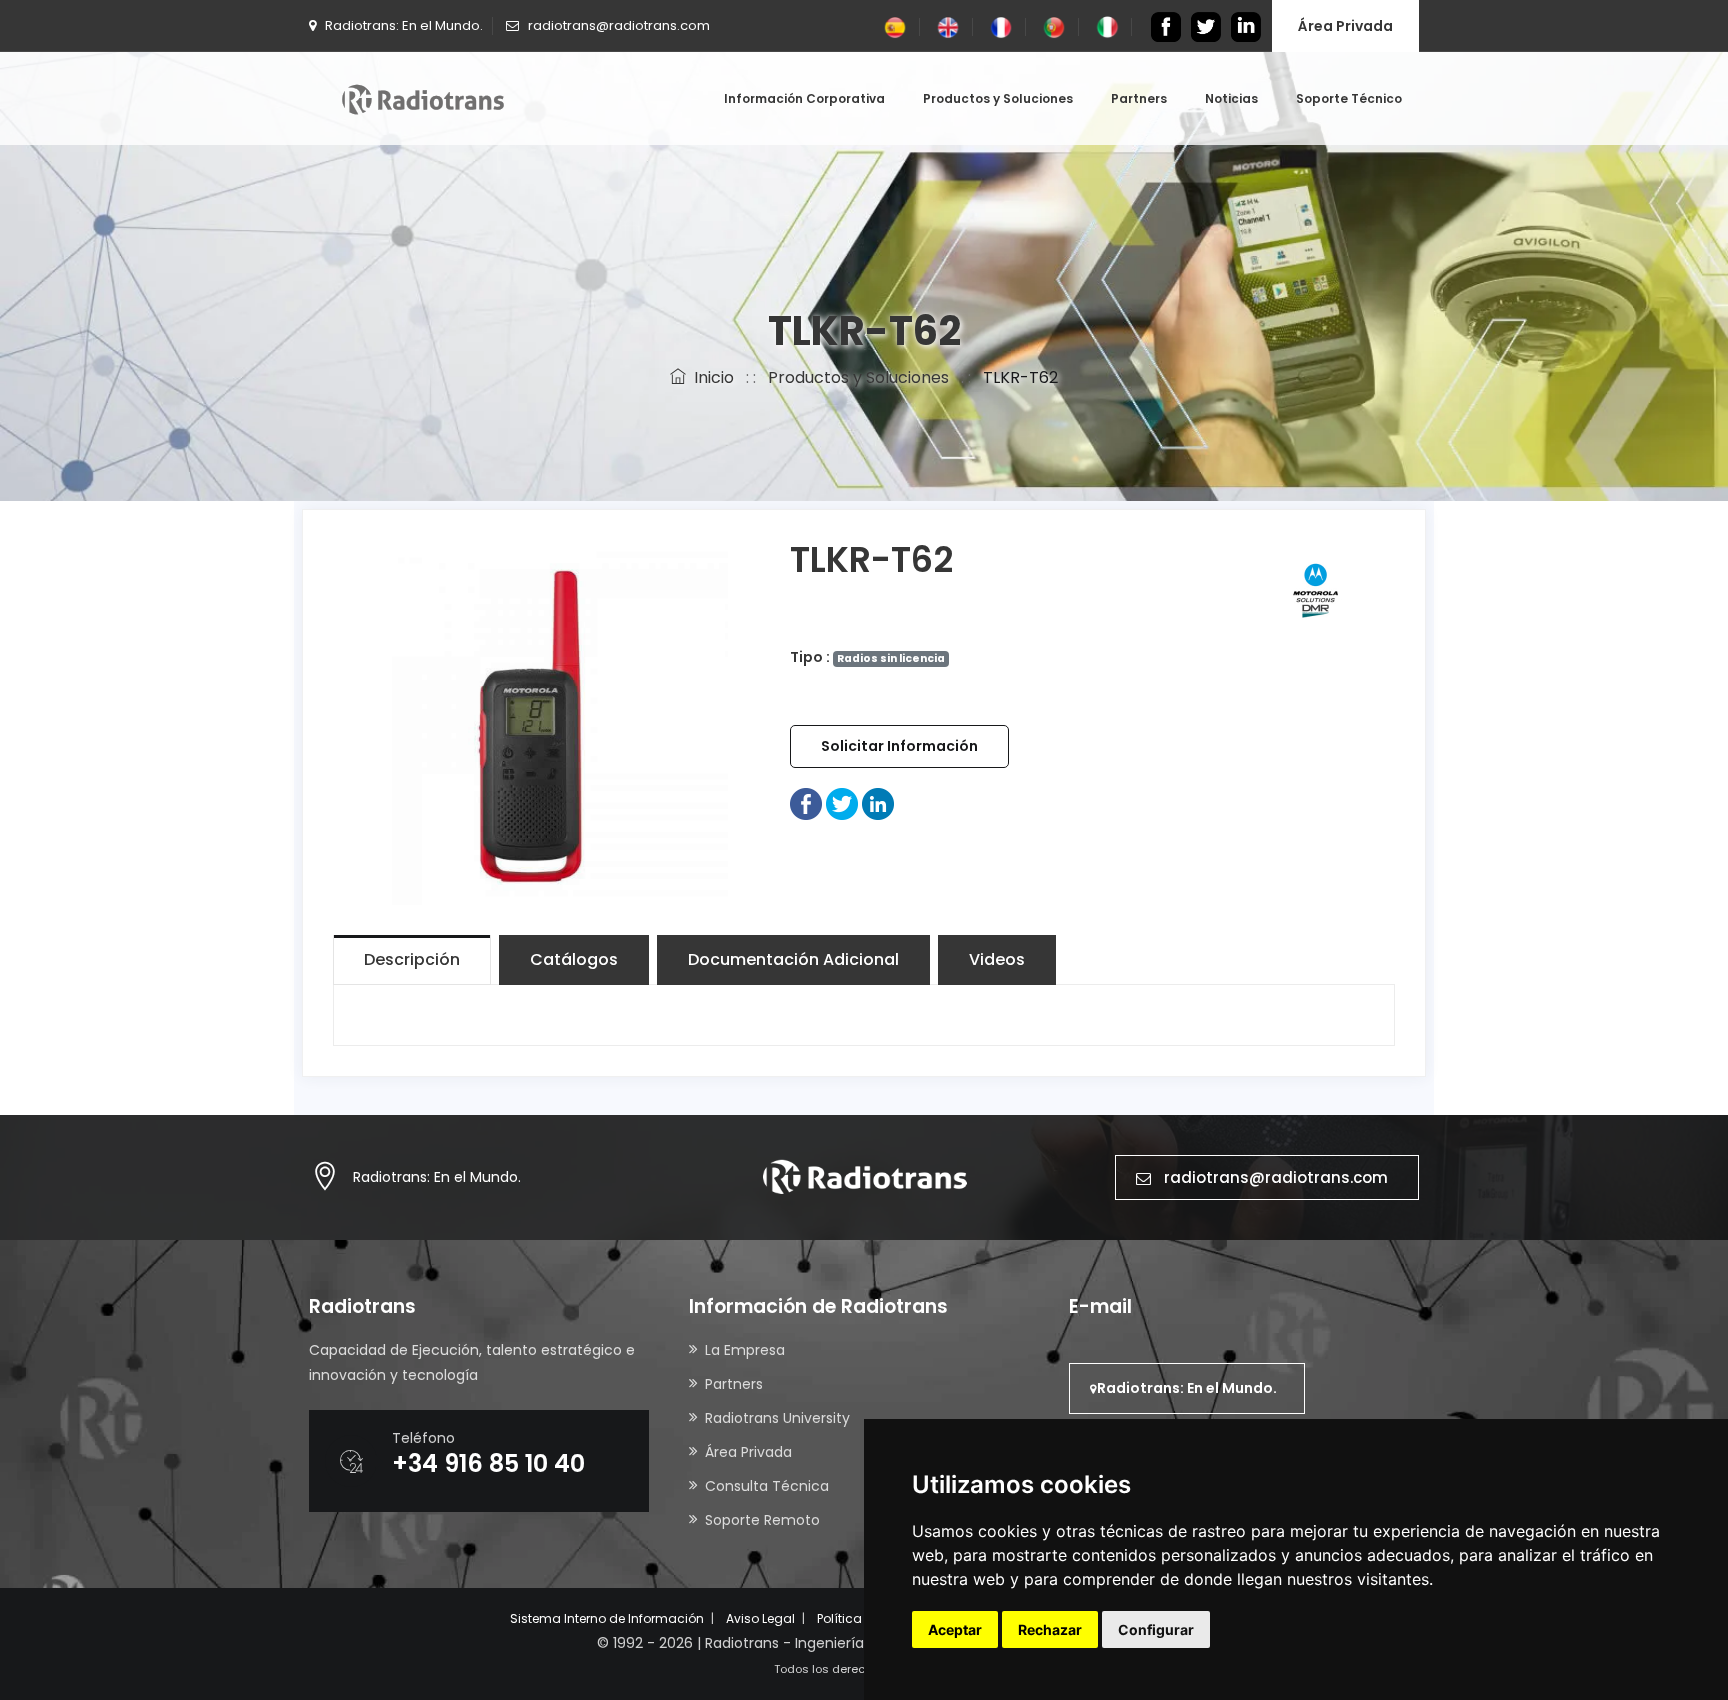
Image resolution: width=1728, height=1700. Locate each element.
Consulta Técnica (767, 1486)
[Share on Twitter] (842, 803)
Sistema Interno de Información (607, 1618)
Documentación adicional (793, 959)
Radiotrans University (777, 1418)
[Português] (1054, 26)
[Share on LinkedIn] (878, 803)
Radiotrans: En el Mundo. (437, 1177)
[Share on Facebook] (806, 803)
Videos (997, 959)
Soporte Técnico (1349, 98)
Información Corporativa (804, 98)
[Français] (1001, 26)
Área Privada (1345, 26)
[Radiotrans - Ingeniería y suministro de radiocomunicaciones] (423, 98)
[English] (948, 26)
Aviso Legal (760, 1618)
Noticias (1231, 98)
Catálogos (574, 959)
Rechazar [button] (1050, 1629)
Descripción (412, 959)
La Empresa (745, 1350)
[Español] (895, 26)
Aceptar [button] (955, 1629)
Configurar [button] (1156, 1629)
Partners (1139, 98)
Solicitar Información (899, 746)
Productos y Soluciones (998, 98)
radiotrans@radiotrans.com (1276, 1177)
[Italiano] (1107, 26)
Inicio (710, 377)
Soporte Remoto (762, 1520)
